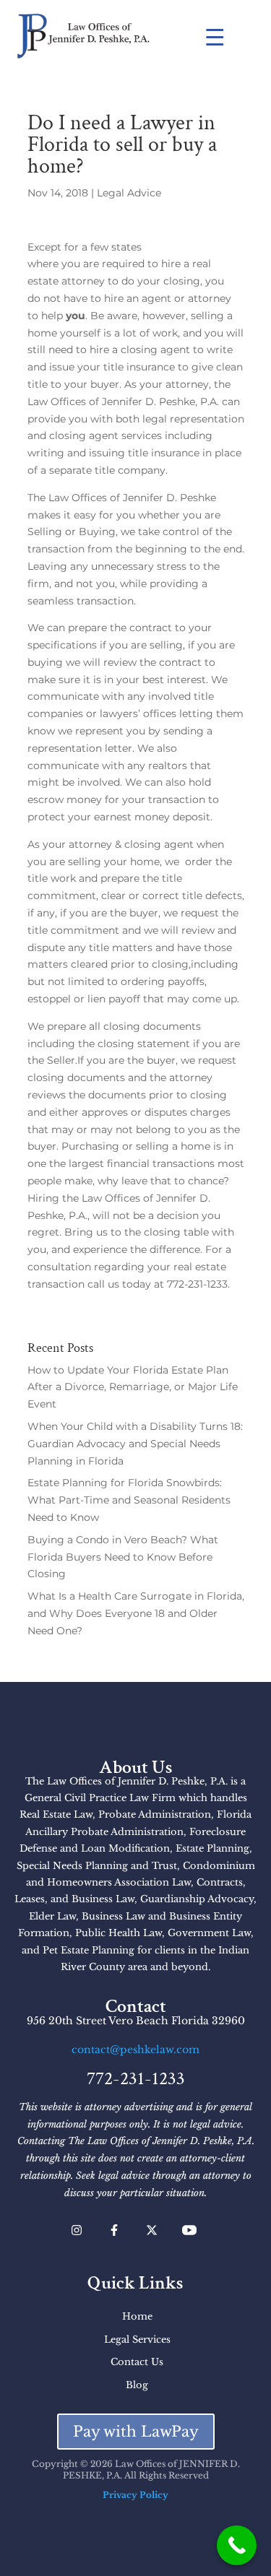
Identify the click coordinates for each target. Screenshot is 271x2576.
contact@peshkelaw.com (135, 2050)
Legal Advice (129, 193)
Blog (137, 2385)
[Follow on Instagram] (77, 2230)
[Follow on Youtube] (189, 2230)
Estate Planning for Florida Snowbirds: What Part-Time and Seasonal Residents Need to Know (129, 1500)
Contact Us (137, 2362)
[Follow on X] (152, 2230)
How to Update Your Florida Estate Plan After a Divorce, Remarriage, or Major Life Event (133, 1387)
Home (137, 2316)
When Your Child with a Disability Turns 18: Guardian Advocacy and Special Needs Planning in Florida (135, 1444)
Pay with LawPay (136, 2432)
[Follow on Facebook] (114, 2230)
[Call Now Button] (237, 2545)
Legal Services (137, 2339)
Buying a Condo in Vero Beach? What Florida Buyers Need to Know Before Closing (123, 1557)
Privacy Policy (135, 2495)
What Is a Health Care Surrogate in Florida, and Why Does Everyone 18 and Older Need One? (136, 1613)
